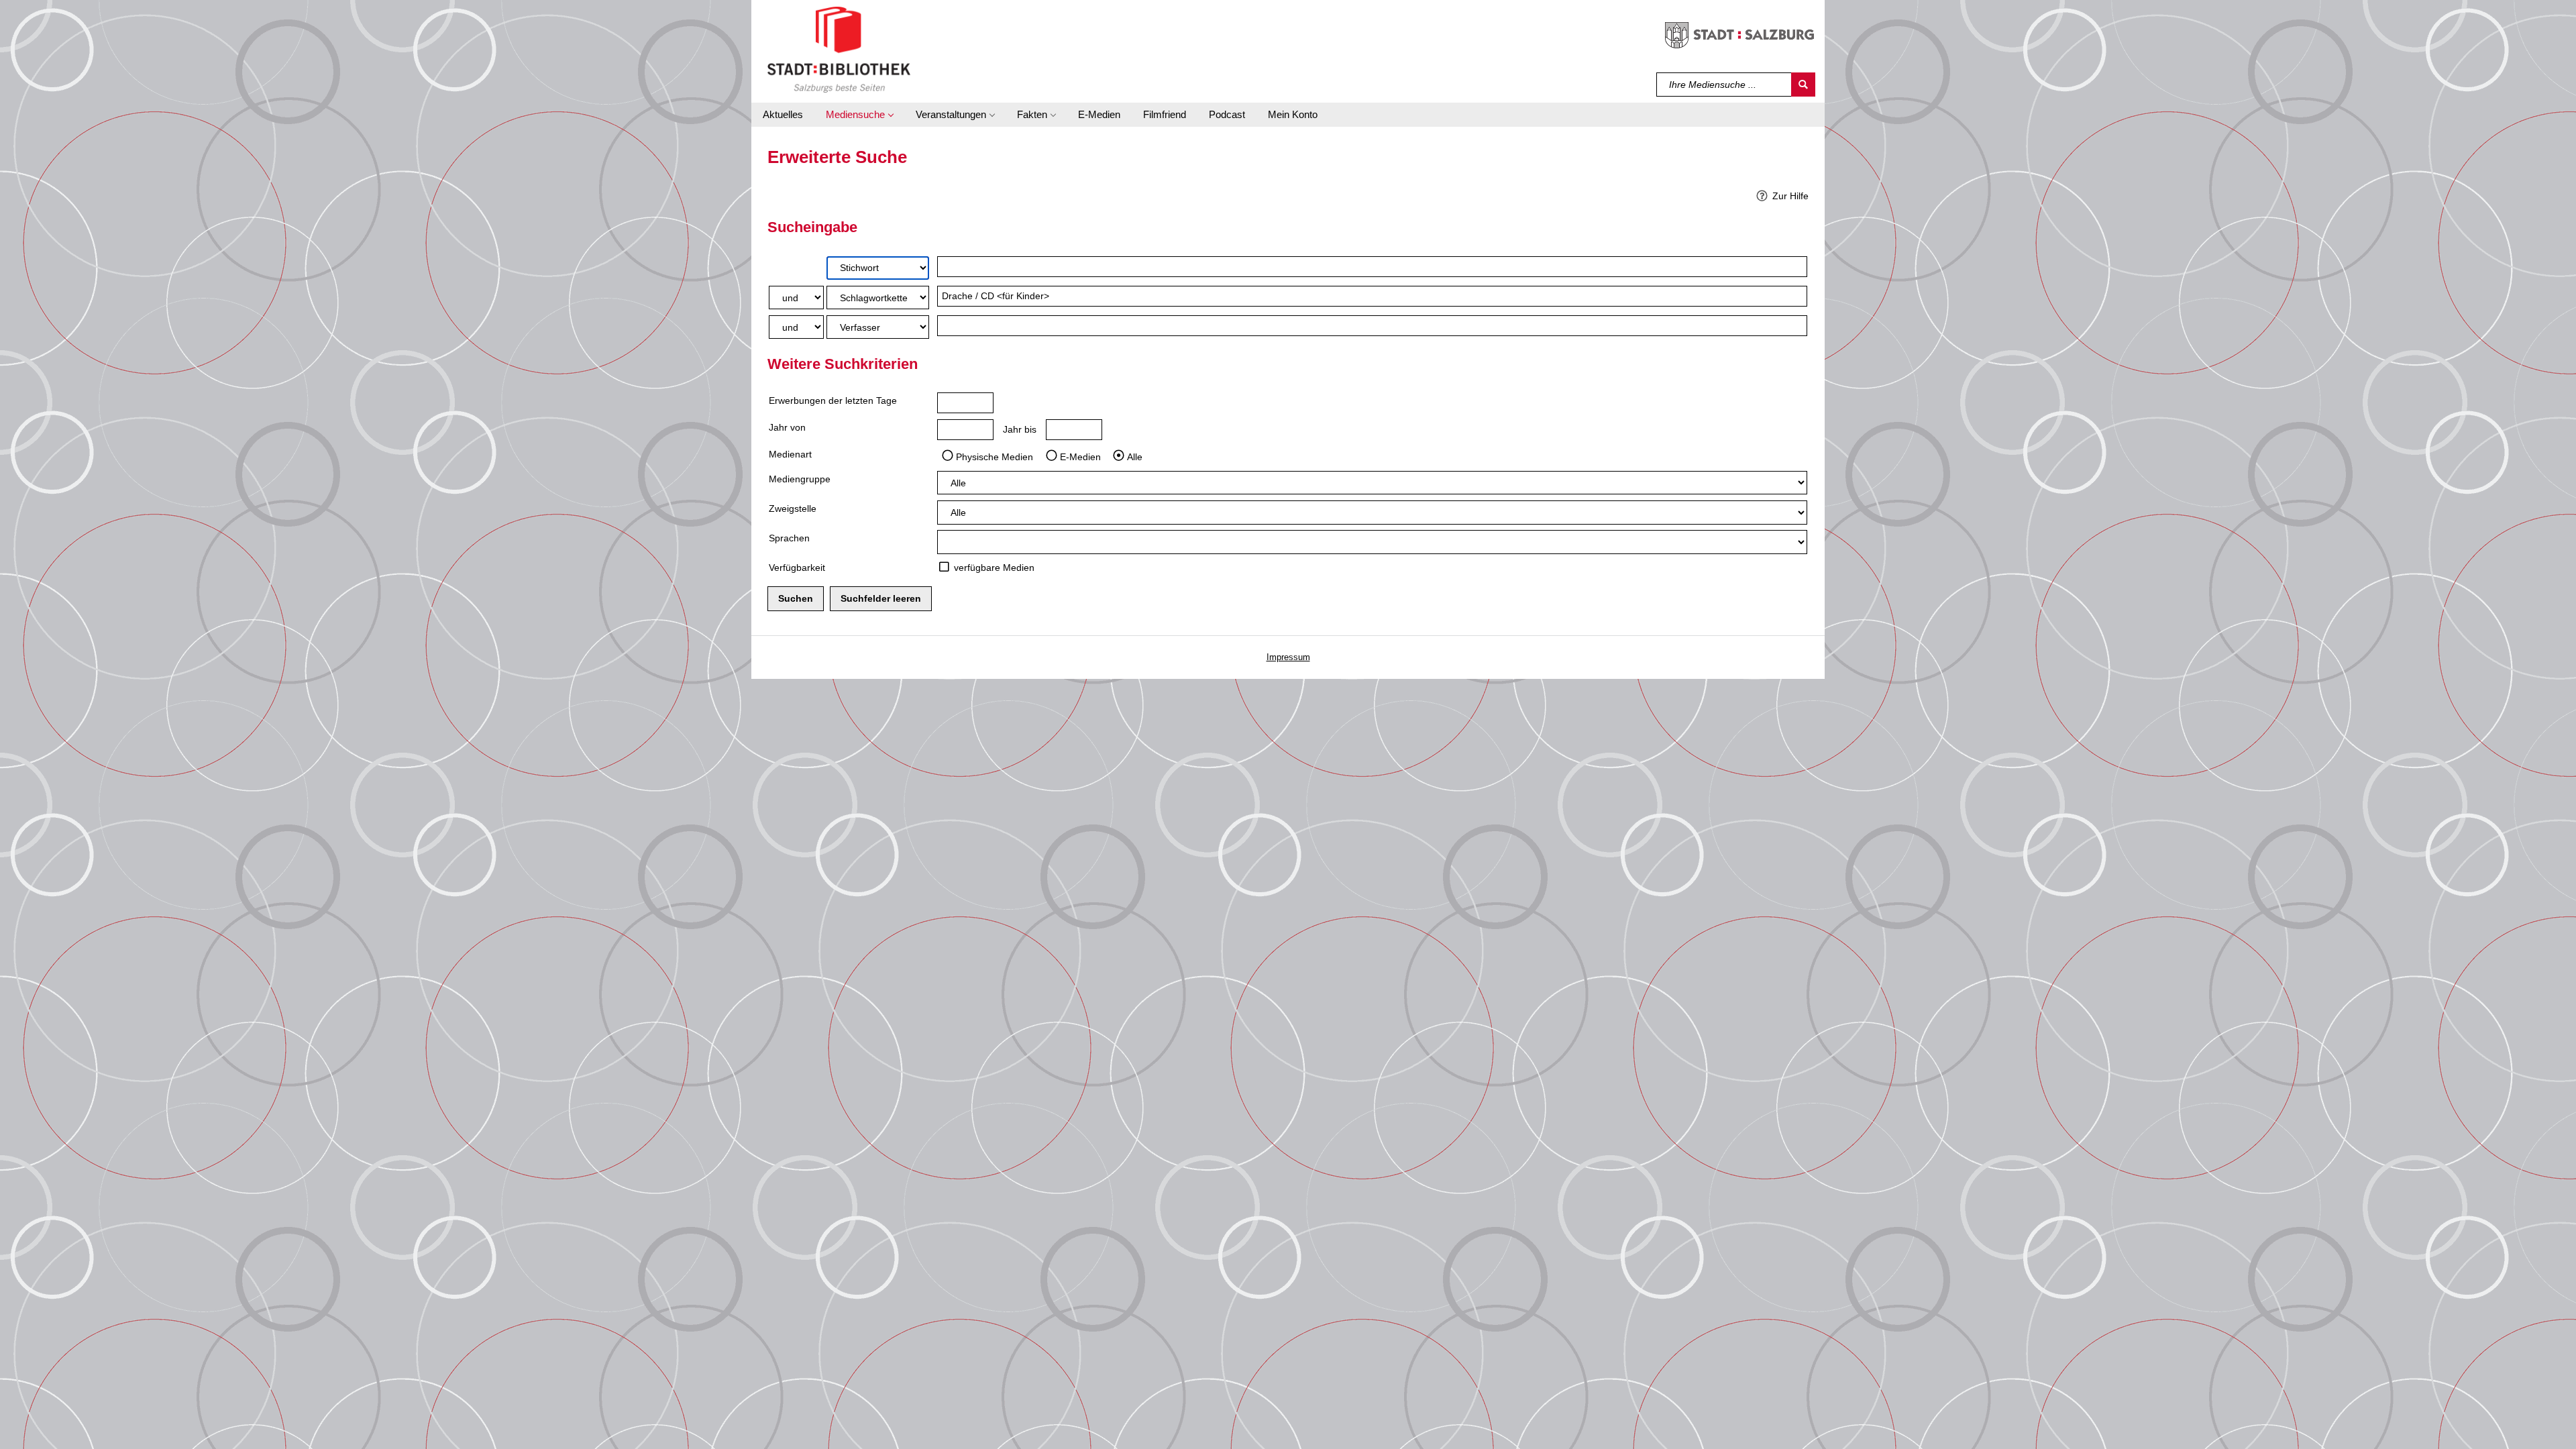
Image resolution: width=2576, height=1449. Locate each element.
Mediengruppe (800, 479)
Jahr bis (1020, 429)
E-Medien (1080, 456)
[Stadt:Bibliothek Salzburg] (839, 49)
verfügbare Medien (994, 568)
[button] (859, 115)
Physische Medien (995, 456)
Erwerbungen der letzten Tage (833, 400)
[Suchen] (1803, 85)
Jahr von (787, 427)
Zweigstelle (793, 508)
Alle (1135, 456)
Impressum (1288, 657)
